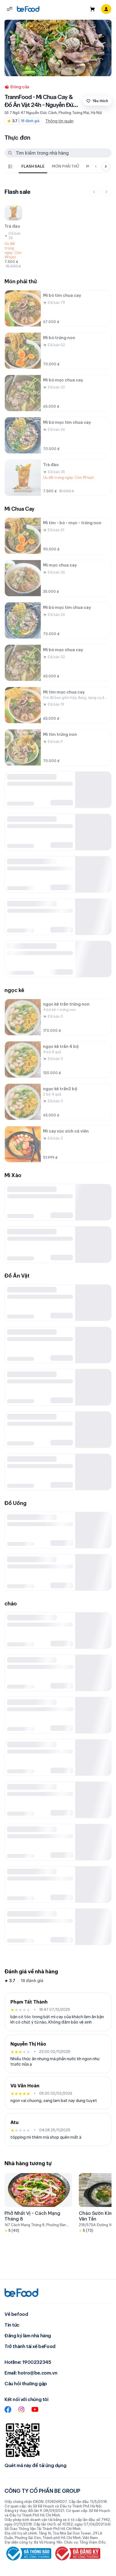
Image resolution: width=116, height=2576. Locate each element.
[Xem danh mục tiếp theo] (106, 166)
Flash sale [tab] (33, 166)
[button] (10, 9)
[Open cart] (92, 9)
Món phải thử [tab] (65, 166)
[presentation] (52, 166)
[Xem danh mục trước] (96, 166)
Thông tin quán (59, 121)
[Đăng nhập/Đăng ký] (106, 9)
